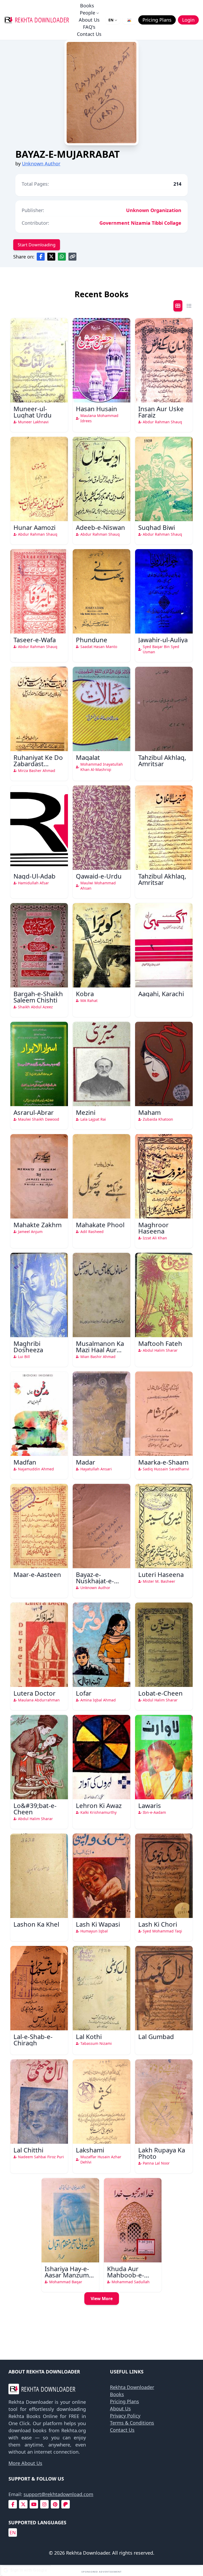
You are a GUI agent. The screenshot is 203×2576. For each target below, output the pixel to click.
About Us (89, 20)
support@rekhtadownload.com (58, 2494)
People (87, 13)
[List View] (189, 306)
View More (102, 2299)
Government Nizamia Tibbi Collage (140, 223)
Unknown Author (41, 164)
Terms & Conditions (132, 2423)
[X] (23, 2504)
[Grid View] (178, 306)
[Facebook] (13, 2504)
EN (111, 20)
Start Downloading (37, 245)
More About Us (25, 2463)
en (13, 2532)
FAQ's (89, 27)
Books (87, 6)
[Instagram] (44, 2504)
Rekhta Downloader (132, 2387)
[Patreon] (66, 2504)
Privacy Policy (125, 2416)
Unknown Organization (154, 210)
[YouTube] (34, 2504)
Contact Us (89, 34)
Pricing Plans (124, 2401)
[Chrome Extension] (129, 20)
